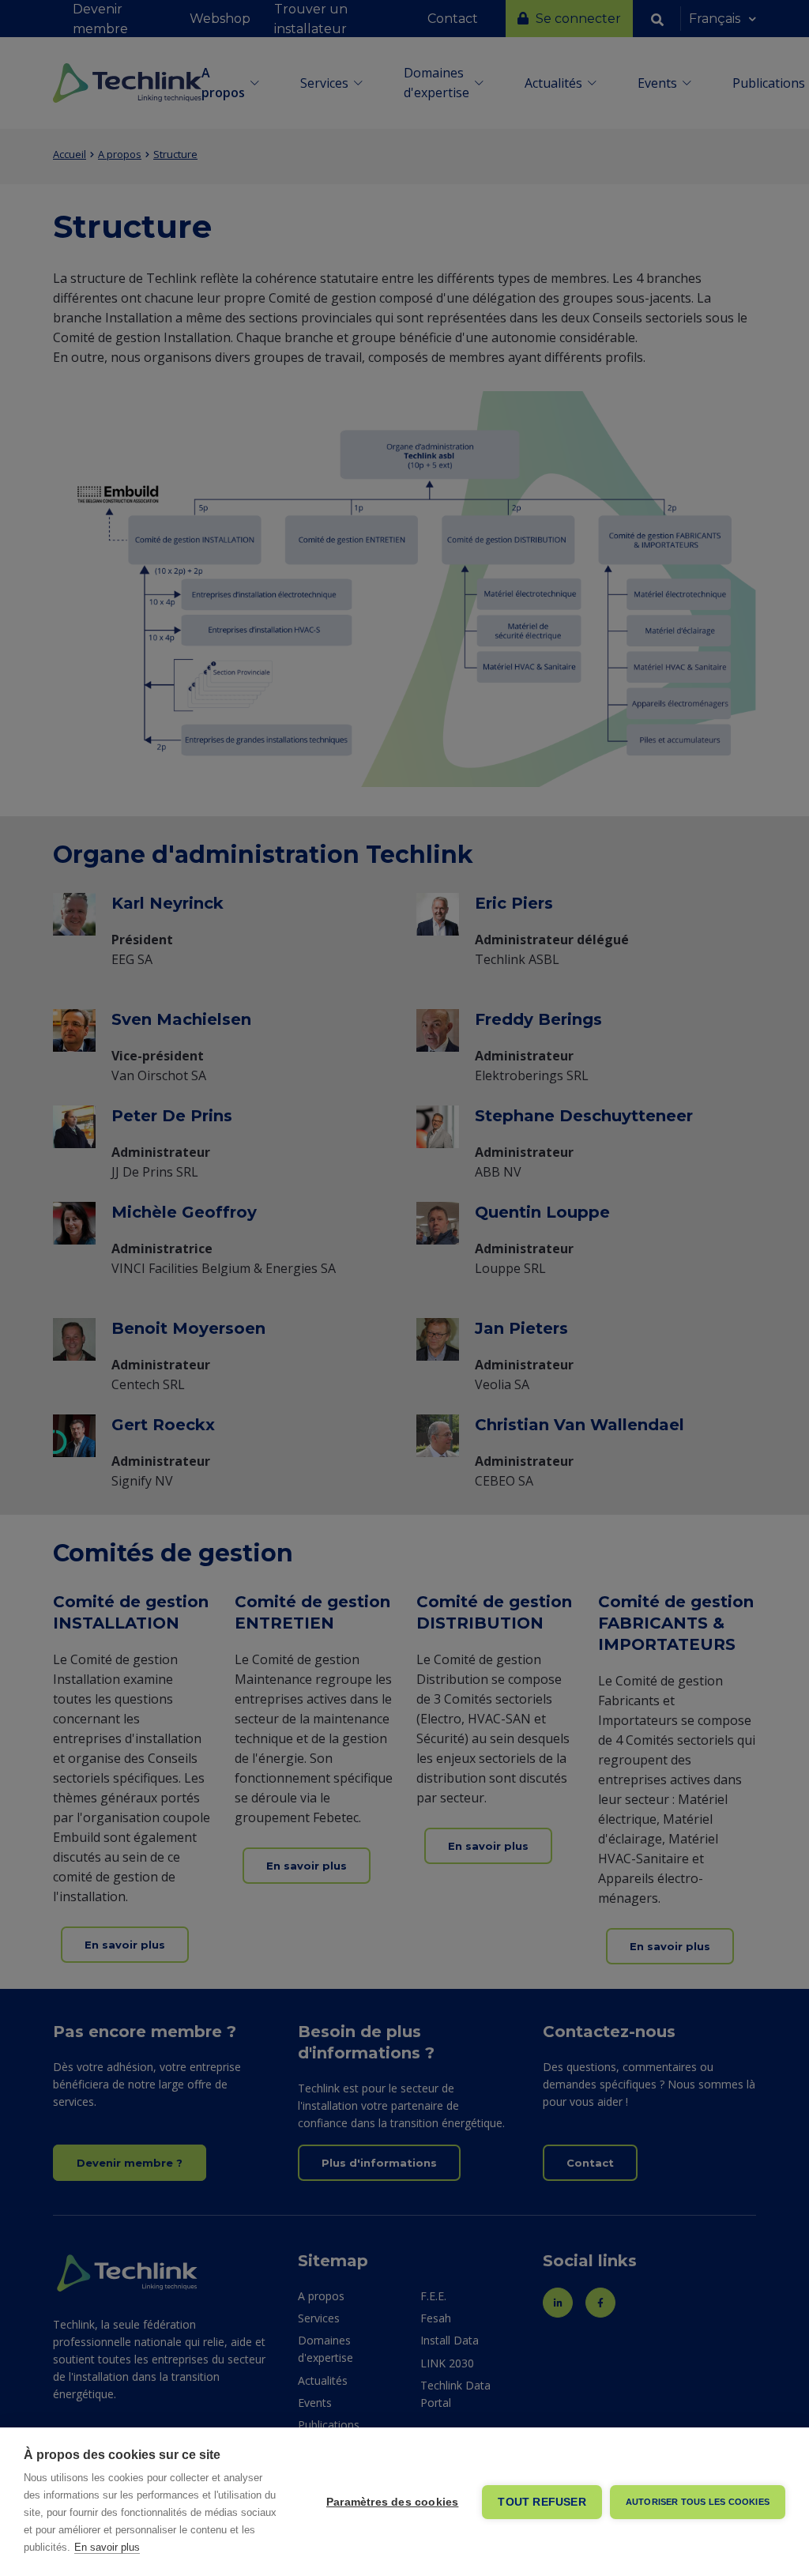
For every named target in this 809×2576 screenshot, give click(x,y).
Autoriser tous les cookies (698, 2502)
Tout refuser (542, 2502)
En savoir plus (107, 2547)
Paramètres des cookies (392, 2502)
